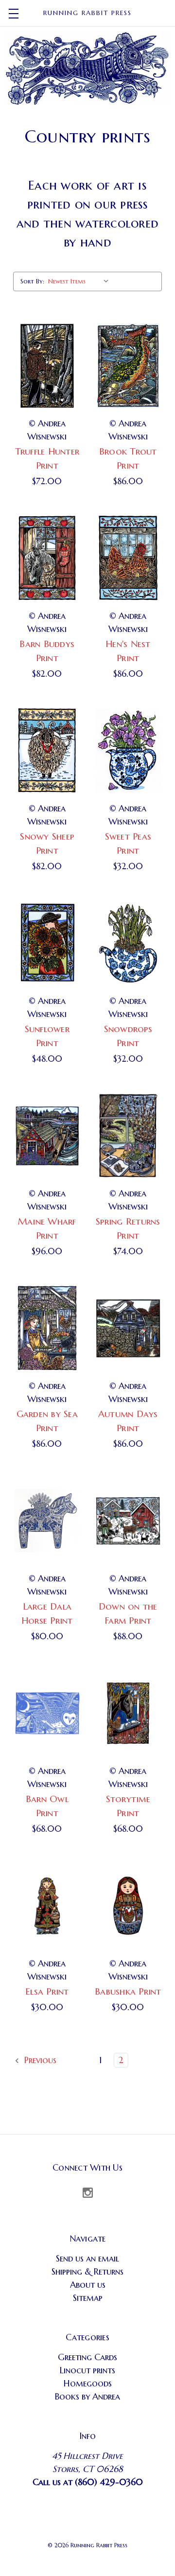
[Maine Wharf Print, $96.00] (47, 1136)
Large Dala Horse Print (47, 1613)
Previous (39, 2060)
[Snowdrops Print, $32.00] (128, 943)
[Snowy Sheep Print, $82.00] (47, 751)
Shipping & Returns (87, 2271)
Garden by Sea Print (47, 1421)
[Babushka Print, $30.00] (128, 1906)
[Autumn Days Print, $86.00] (128, 1328)
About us (88, 2285)
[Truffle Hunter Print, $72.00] (47, 366)
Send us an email (87, 2258)
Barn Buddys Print (47, 651)
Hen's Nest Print (128, 651)
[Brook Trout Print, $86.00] (128, 366)
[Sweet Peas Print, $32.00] (128, 751)
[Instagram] (88, 2193)
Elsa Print (47, 1991)
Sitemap (88, 2298)
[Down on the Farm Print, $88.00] (128, 1521)
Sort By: (32, 281)
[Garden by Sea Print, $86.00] (47, 1328)
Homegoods (88, 2383)
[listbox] (81, 281)
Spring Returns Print (128, 1228)
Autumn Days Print (128, 1421)
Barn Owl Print (47, 1806)
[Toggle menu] (13, 13)
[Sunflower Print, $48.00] (47, 943)
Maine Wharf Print (47, 1228)
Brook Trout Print (128, 458)
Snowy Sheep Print (47, 843)
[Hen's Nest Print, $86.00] (128, 558)
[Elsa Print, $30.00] (47, 1906)
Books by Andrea (87, 2396)
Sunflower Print (47, 1036)
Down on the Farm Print (128, 1613)
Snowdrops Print (128, 1036)
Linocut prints (87, 2370)
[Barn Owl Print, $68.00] (47, 1713)
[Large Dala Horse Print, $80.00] (47, 1521)
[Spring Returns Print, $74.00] (128, 1136)
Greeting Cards (87, 2357)
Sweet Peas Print (128, 843)
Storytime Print (128, 1806)
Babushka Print (128, 1991)
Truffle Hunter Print (47, 458)
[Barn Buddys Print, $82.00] (47, 558)
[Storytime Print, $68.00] (128, 1713)
